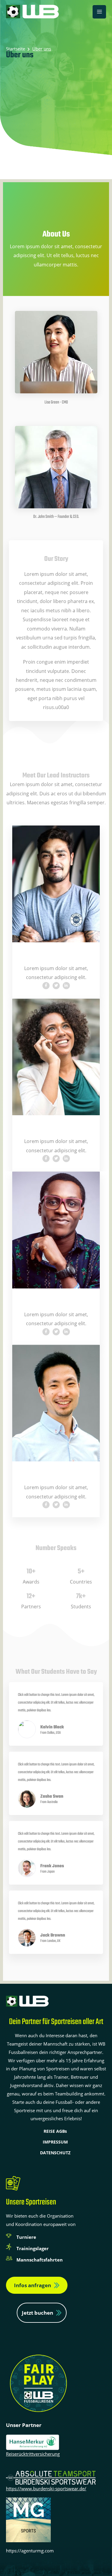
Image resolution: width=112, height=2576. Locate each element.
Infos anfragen (33, 2285)
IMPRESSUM (55, 2142)
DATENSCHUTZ (55, 2153)
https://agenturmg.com (30, 2551)
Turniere (26, 2237)
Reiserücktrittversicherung (33, 2454)
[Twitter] (56, 986)
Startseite (16, 49)
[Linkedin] (66, 986)
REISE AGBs (55, 2131)
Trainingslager (33, 2248)
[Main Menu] (99, 12)
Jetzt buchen (37, 2313)
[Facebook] (46, 986)
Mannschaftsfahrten (40, 2260)
